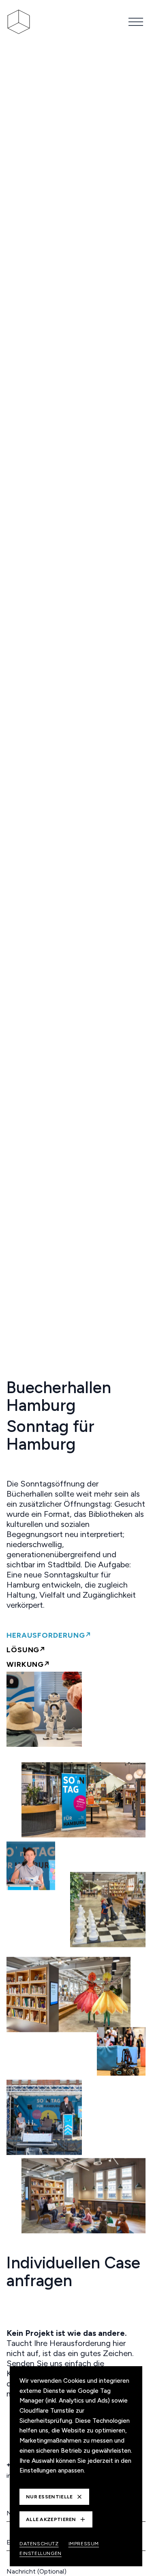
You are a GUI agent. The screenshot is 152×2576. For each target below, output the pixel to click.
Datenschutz (39, 2544)
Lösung (23, 1650)
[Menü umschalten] (136, 22)
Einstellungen (41, 2553)
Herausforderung (46, 1635)
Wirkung (25, 1664)
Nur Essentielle (49, 2497)
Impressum (84, 2544)
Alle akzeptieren (51, 2519)
